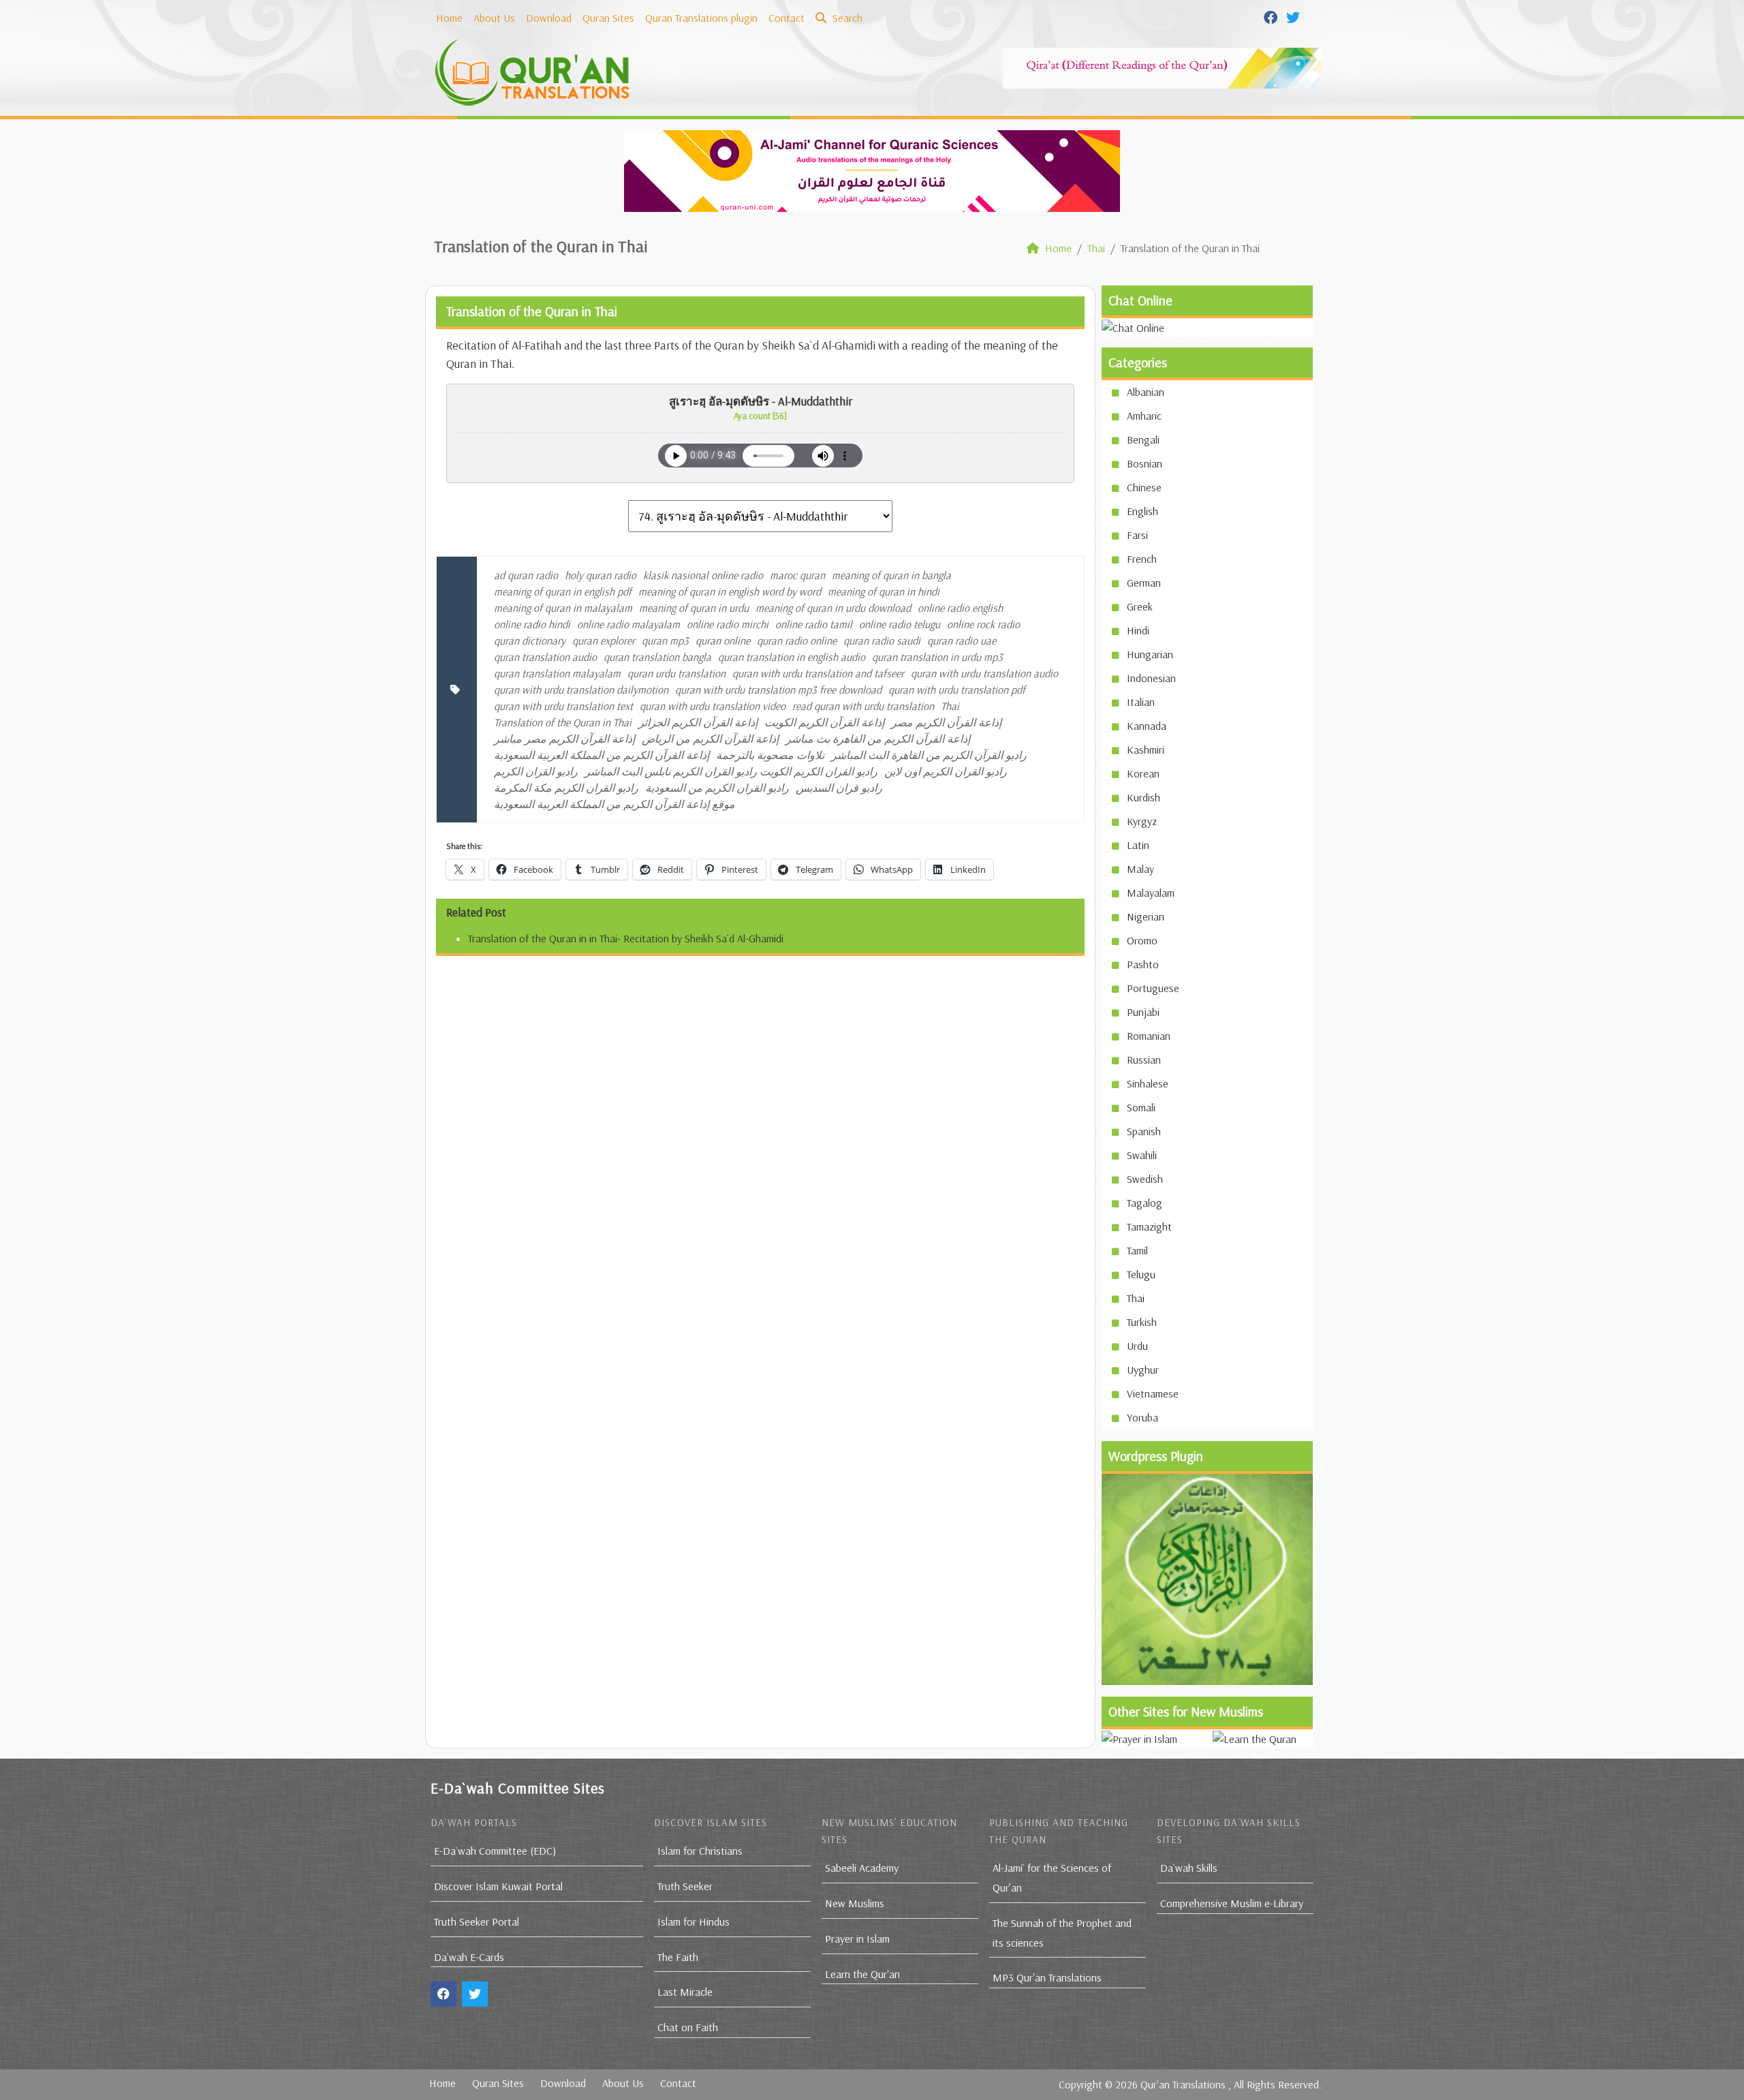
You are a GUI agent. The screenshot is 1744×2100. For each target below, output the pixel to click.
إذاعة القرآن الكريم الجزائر (698, 722)
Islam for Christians (700, 1851)
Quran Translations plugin (701, 18)
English (1142, 511)
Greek (1140, 606)
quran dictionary (530, 640)
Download (549, 18)
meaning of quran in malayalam (563, 608)
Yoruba (1142, 1417)
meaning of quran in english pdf (563, 591)
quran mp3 (665, 640)
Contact (787, 18)
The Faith (678, 1957)
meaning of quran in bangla (891, 575)
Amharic (1144, 416)
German (1144, 583)
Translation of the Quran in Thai (563, 722)
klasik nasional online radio (703, 575)
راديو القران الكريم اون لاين (946, 771)
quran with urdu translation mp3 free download (778, 690)
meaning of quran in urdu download (833, 608)
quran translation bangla (657, 657)
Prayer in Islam (857, 1939)
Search (846, 18)
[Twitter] (1295, 16)
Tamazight (1149, 1226)
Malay (1140, 869)
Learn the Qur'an (862, 1974)
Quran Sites (608, 18)
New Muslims (855, 1903)
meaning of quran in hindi (884, 591)
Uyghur (1143, 1370)
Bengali (1143, 439)
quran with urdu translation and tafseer (818, 673)
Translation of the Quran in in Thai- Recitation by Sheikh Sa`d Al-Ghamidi (626, 938)
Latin (1138, 845)
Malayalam (1151, 893)
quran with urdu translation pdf (957, 690)
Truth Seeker (685, 1886)
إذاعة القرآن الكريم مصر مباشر (564, 739)
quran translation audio (545, 657)
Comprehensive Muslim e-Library (1232, 1903)
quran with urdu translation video (713, 706)
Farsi (1137, 535)
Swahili (1142, 1155)
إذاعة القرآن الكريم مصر (946, 722)
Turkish (1142, 1322)
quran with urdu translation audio (984, 673)
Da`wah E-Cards (469, 1957)
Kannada (1147, 726)
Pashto (1143, 964)
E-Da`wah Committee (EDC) (495, 1851)
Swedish (1145, 1179)
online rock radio (983, 624)
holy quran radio (601, 575)
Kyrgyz (1142, 821)
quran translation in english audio (792, 657)
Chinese (1144, 487)
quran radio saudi (882, 640)
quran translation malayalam (557, 673)
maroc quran (797, 575)
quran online (723, 640)
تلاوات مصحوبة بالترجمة (770, 755)
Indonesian (1151, 678)
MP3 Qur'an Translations (1047, 1977)
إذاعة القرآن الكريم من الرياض (710, 739)
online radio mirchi (728, 624)
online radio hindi (532, 624)
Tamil (1137, 1250)
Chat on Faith (688, 2027)
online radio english (960, 608)
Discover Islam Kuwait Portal (498, 1886)
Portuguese (1153, 988)
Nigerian (1146, 916)
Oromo (1142, 940)
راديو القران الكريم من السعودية (717, 788)
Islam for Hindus (694, 1921)
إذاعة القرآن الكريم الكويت (824, 722)
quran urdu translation (676, 673)
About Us (494, 18)
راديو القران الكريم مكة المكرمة (566, 788)
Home (449, 18)
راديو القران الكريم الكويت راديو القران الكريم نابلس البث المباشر (731, 771)
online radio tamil (814, 624)
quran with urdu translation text (563, 706)
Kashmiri (1146, 750)
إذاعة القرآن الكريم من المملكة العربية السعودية (602, 755)
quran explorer (604, 640)
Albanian (1146, 392)
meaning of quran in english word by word (730, 591)
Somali (1141, 1107)
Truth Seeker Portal (477, 1921)
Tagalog (1144, 1203)
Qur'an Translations (1183, 2084)
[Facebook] (1272, 16)
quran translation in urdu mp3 (937, 657)
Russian (1144, 1060)
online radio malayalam (628, 624)
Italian (1141, 702)
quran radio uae (962, 640)
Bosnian (1144, 463)
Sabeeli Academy (862, 1868)
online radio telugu (900, 624)
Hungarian (1150, 654)
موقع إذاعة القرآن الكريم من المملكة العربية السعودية (614, 804)
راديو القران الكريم (536, 771)
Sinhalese (1148, 1083)
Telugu (1141, 1274)
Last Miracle (685, 1992)
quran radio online (797, 640)
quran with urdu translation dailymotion (581, 690)
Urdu (1137, 1346)
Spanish (1144, 1131)
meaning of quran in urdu (694, 608)
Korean (1143, 773)
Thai (950, 706)
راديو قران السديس (839, 788)
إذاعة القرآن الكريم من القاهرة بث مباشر (878, 739)
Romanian (1149, 1036)
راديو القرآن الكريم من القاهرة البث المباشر (929, 755)
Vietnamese (1153, 1393)
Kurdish (1143, 797)
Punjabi (1143, 1012)
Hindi (1138, 630)
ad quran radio (526, 575)
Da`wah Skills (1189, 1868)
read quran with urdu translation (863, 706)
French (1142, 559)
